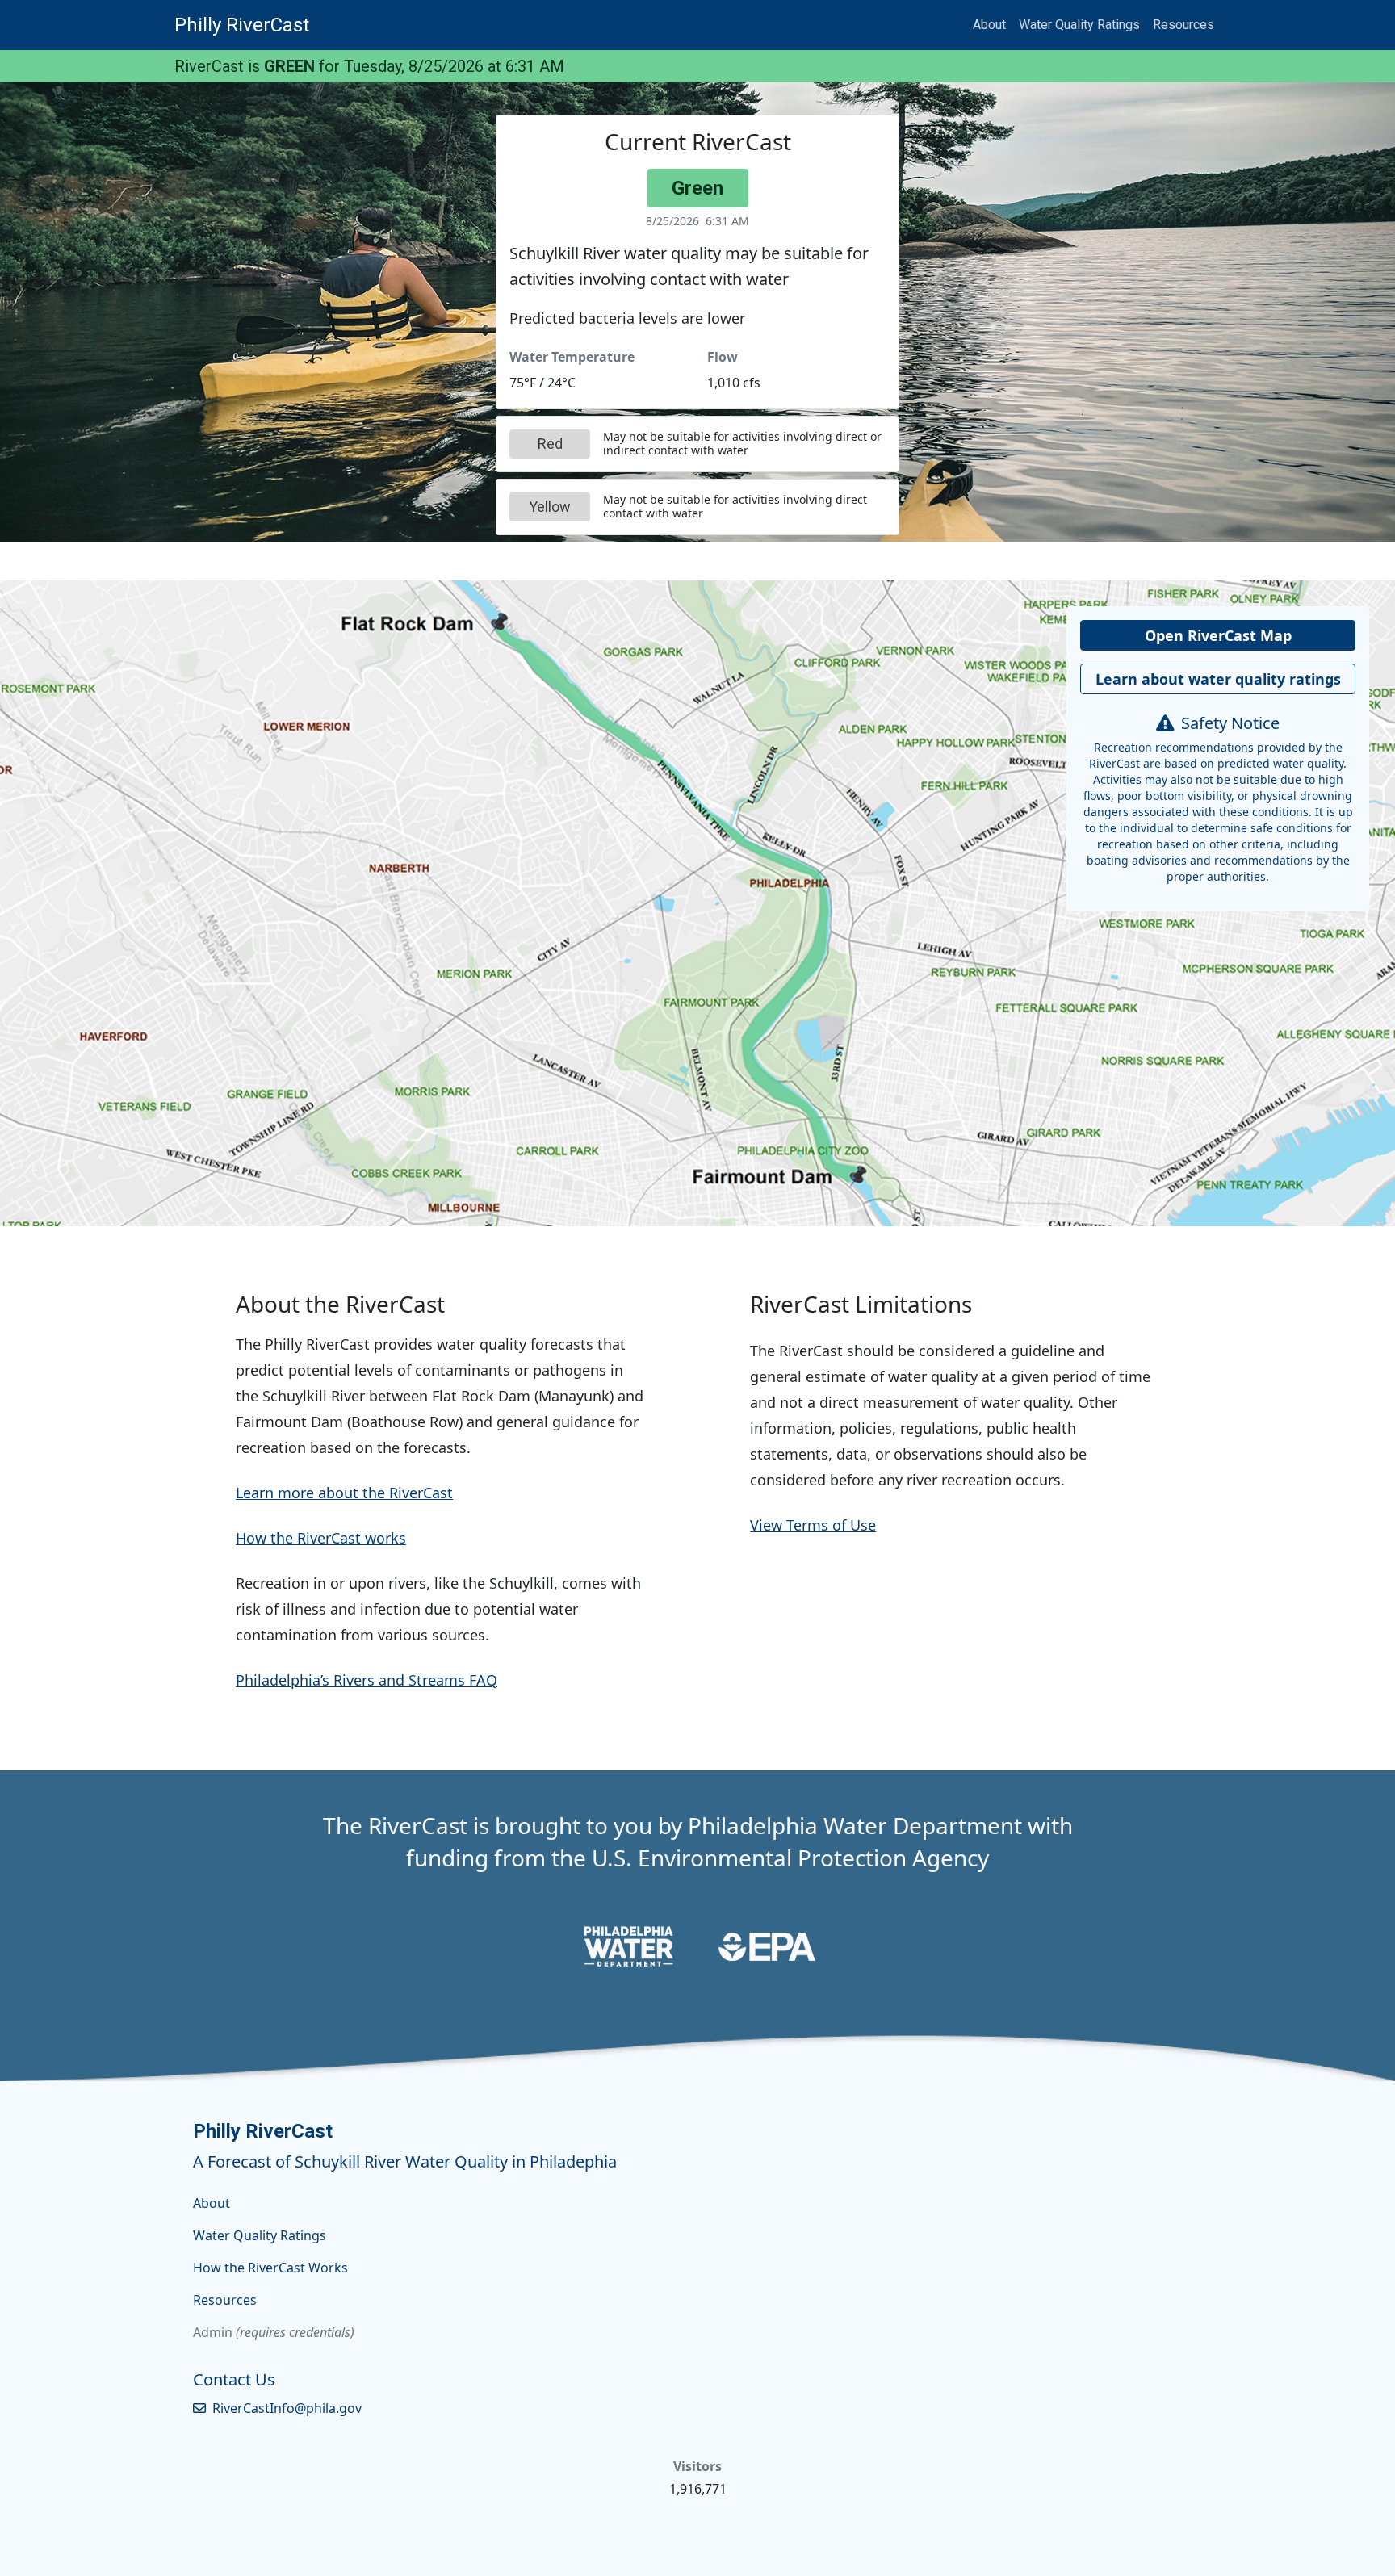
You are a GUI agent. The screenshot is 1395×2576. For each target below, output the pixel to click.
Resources (1183, 25)
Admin (213, 2332)
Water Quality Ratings (1079, 25)
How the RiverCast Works (270, 2268)
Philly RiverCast (242, 25)
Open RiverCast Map (1218, 635)
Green (697, 188)
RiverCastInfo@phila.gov (287, 2408)
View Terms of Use (813, 1525)
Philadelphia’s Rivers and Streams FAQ (367, 1680)
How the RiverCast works (321, 1538)
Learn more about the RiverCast (344, 1493)
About (989, 25)
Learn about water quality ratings (1218, 679)
